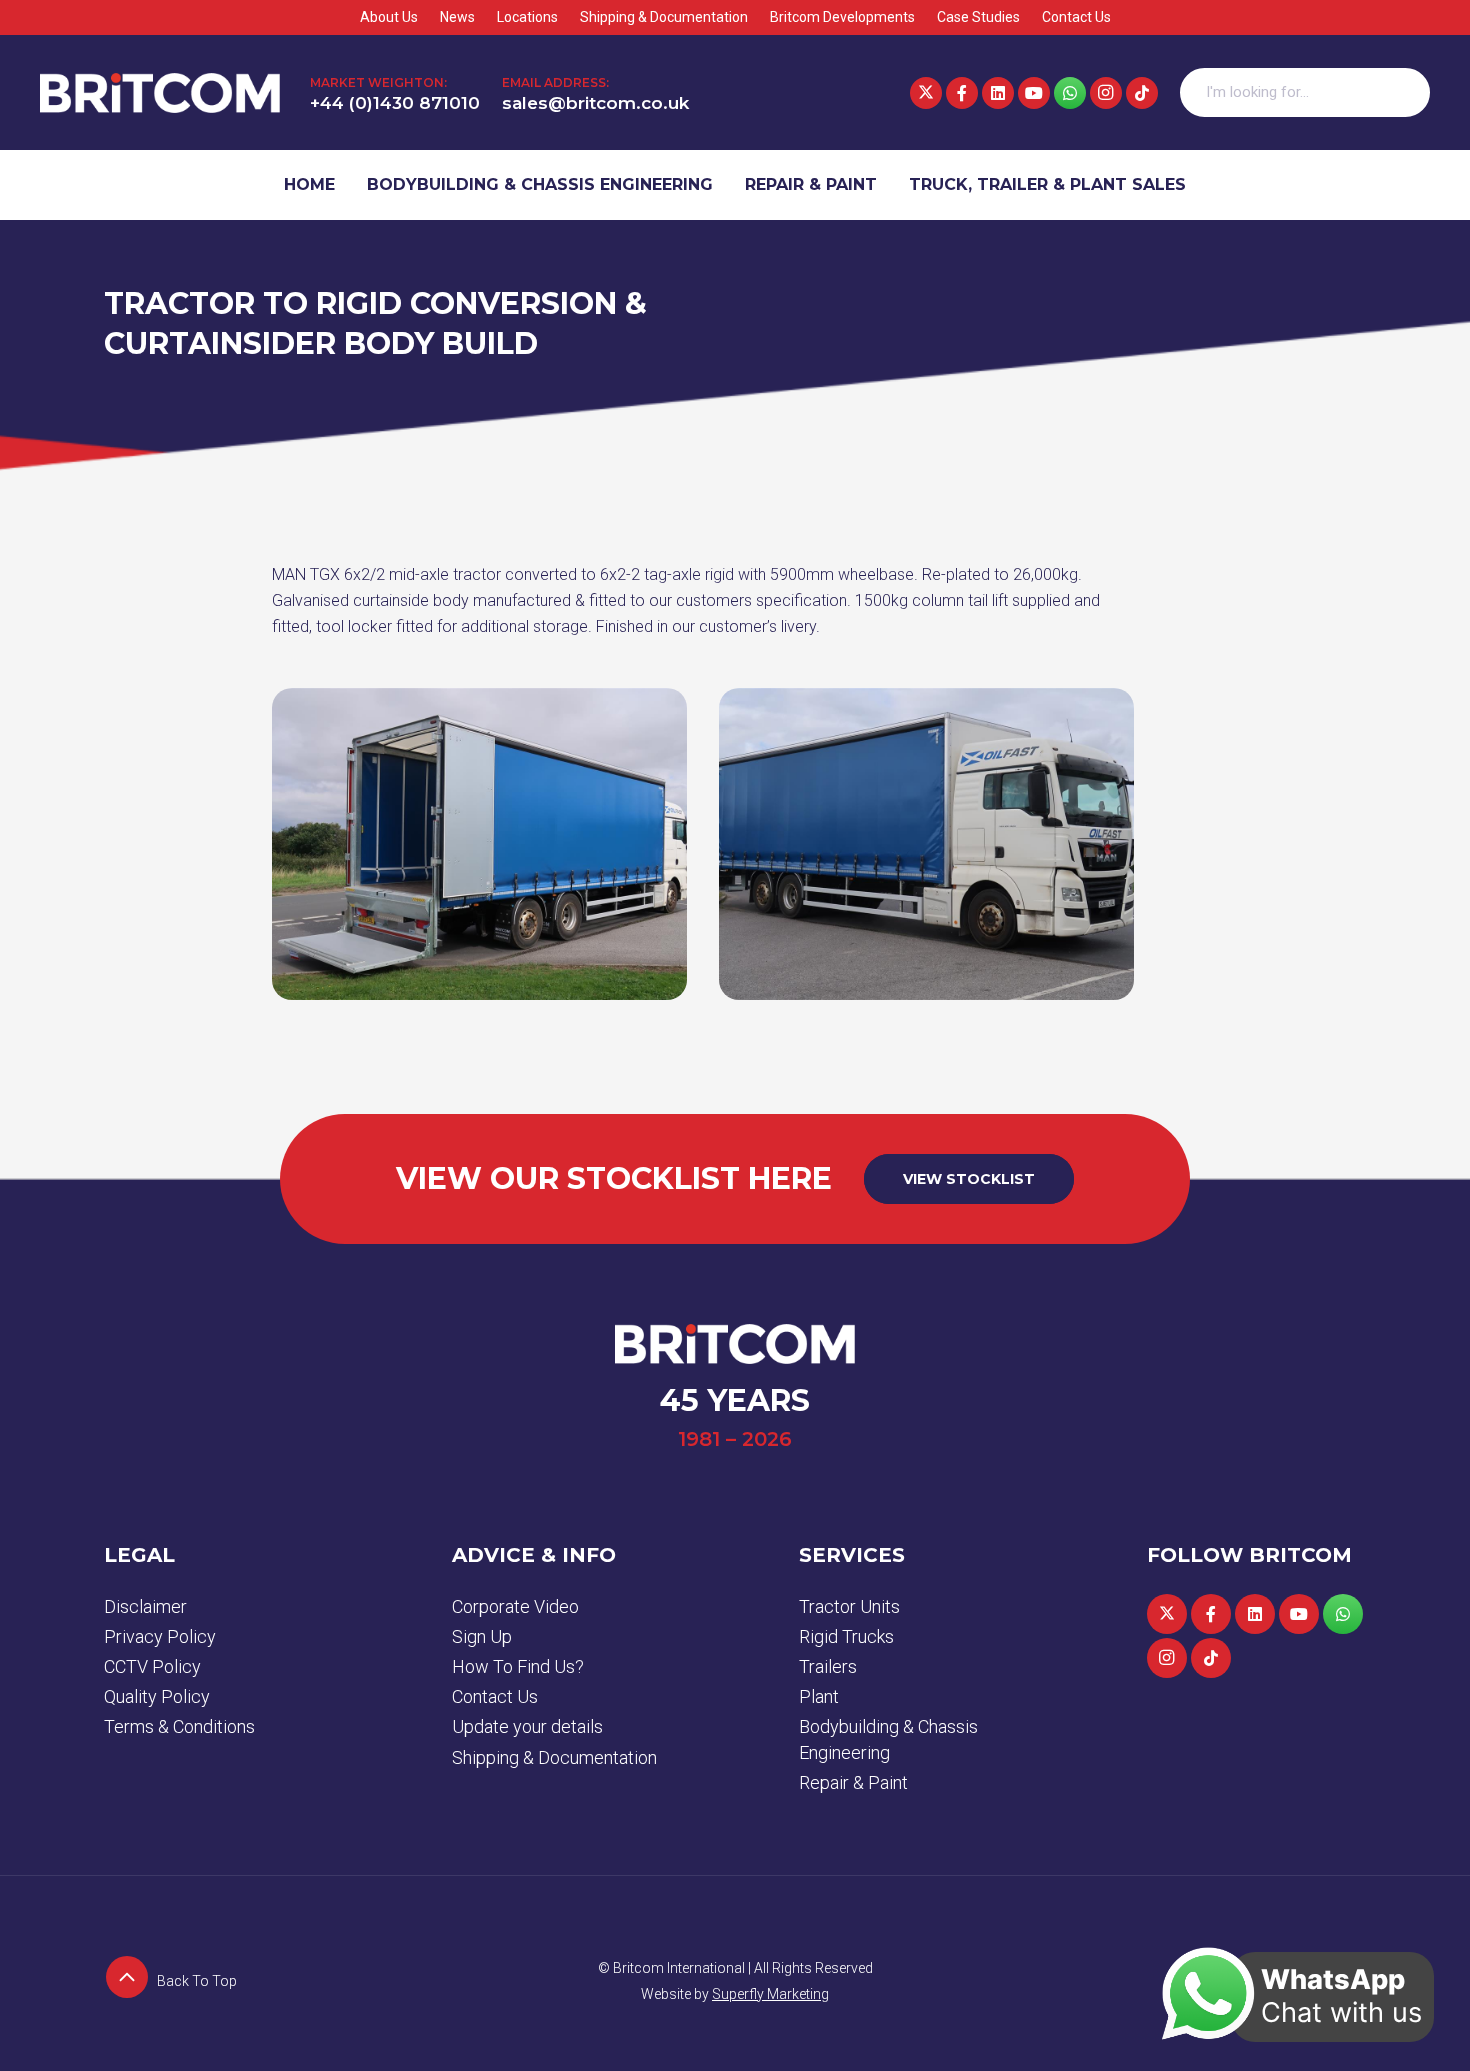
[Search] (1405, 93)
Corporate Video (515, 1606)
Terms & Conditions (179, 1726)
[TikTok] (1142, 93)
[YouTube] (1034, 93)
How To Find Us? (518, 1666)
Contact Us (495, 1696)
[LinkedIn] (998, 93)
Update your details (527, 1726)
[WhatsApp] (1070, 93)
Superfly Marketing (770, 1994)
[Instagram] (1106, 93)
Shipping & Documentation (554, 1757)
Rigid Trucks (846, 1636)
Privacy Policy (160, 1636)
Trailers (828, 1666)
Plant (819, 1696)
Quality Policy (157, 1696)
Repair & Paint (853, 1782)
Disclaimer (145, 1606)
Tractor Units (849, 1606)
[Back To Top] (130, 1981)
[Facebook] (962, 93)
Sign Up (482, 1636)
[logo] (160, 93)
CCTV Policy (152, 1666)
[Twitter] (926, 93)
